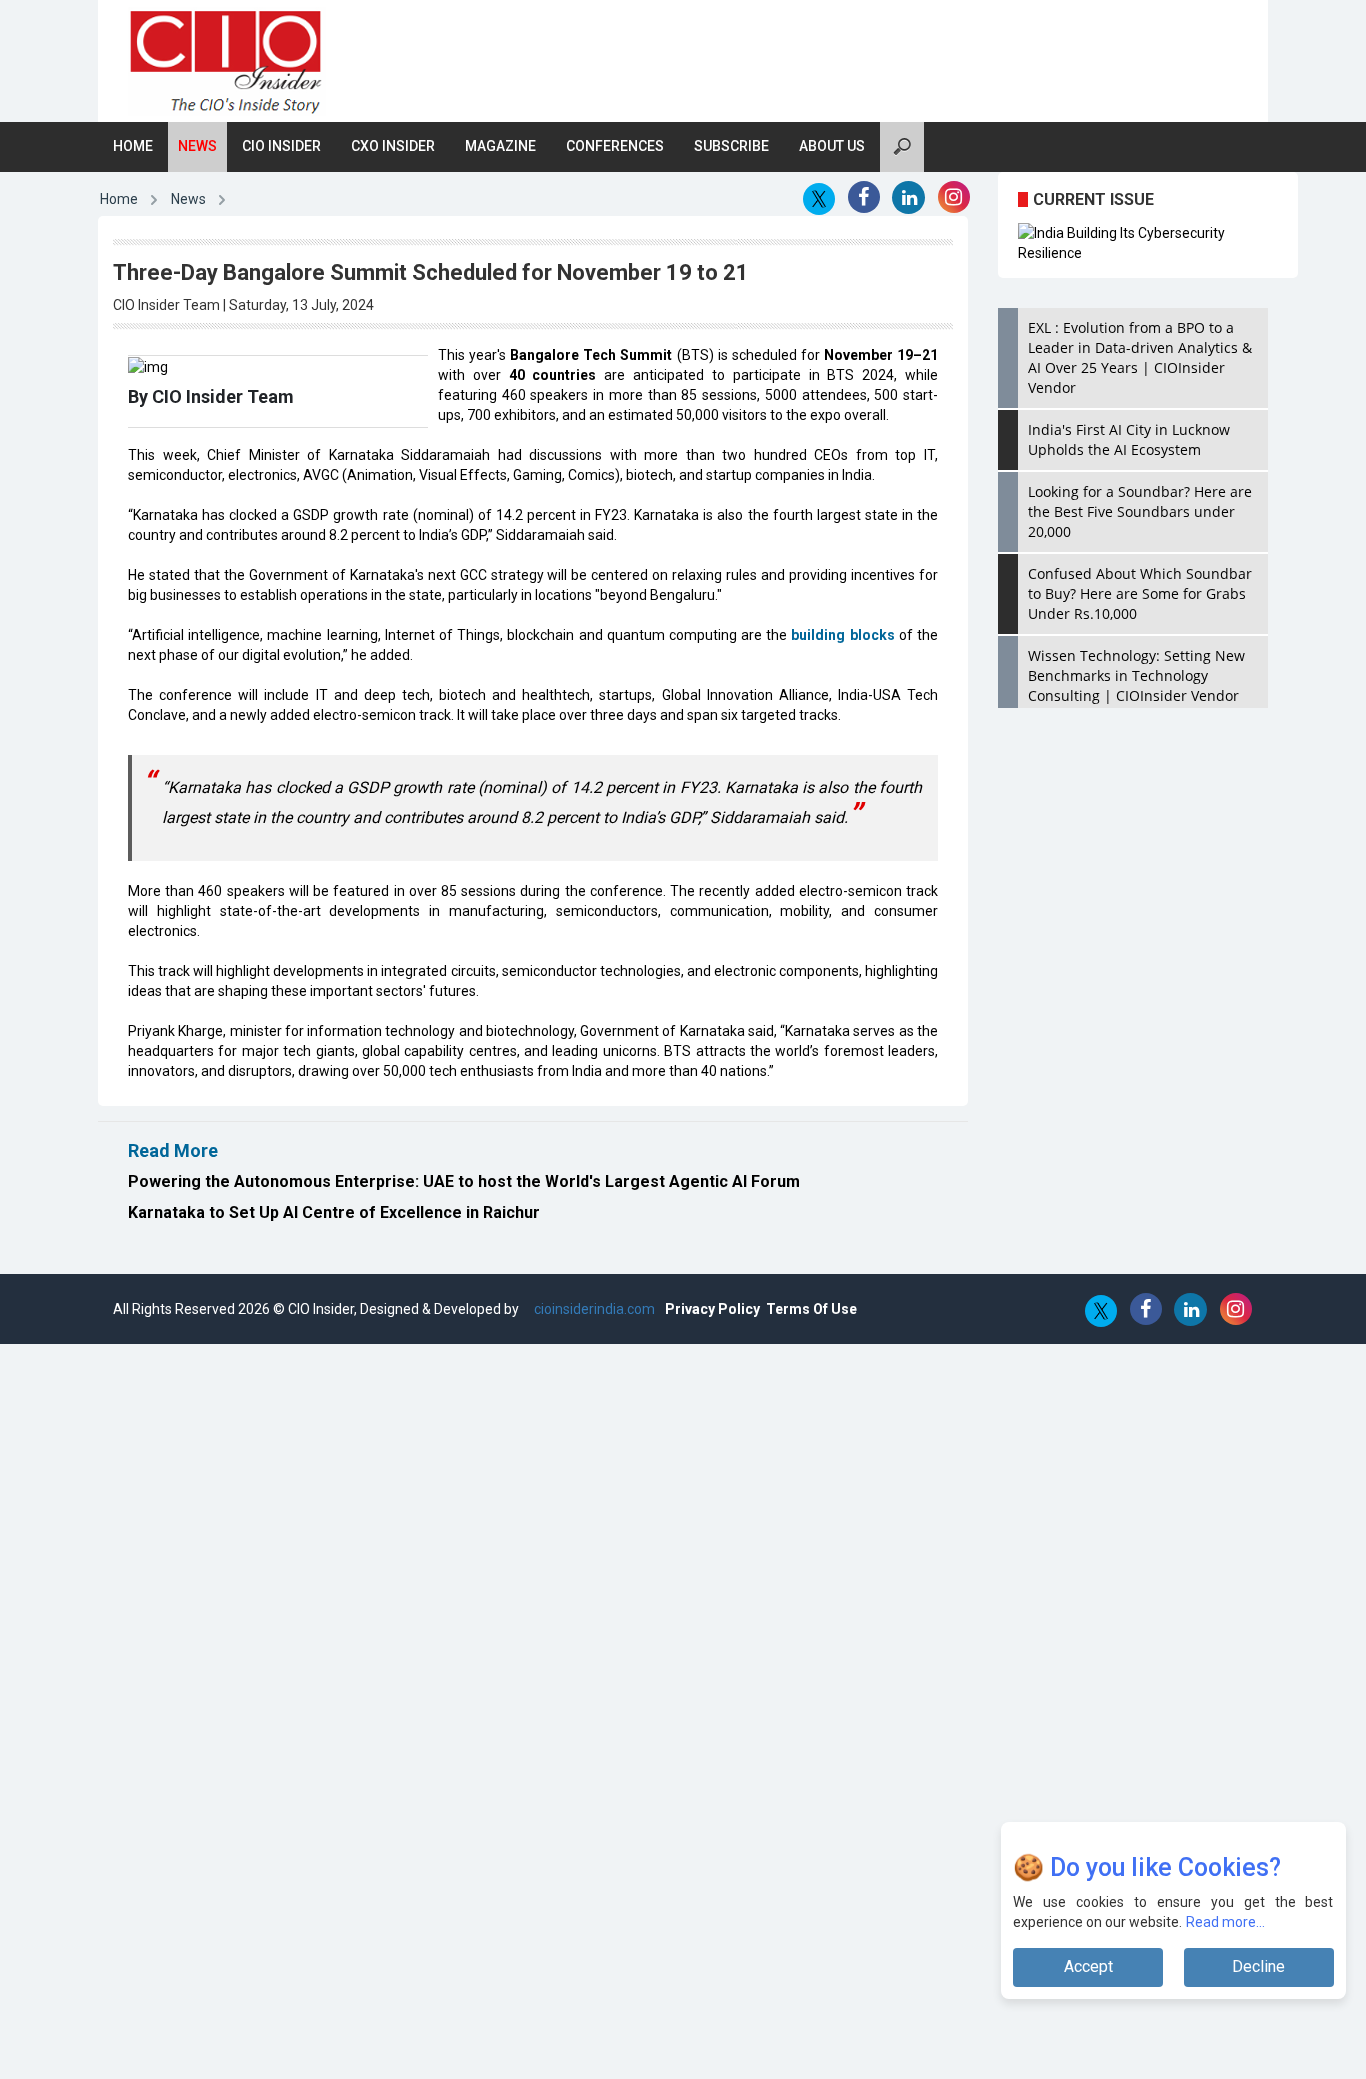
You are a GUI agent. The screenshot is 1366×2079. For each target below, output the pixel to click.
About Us (832, 146)
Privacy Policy (712, 1309)
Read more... (1225, 1922)
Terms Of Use (811, 1309)
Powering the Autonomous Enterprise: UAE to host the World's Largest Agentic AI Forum (464, 1181)
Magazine (500, 146)
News (197, 146)
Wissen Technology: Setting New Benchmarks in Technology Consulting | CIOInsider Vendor (1136, 675)
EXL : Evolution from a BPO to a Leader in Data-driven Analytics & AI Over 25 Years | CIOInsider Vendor (1140, 357)
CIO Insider (281, 146)
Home (133, 146)
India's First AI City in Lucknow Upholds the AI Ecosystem (1129, 439)
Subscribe (731, 146)
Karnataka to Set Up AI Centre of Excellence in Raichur (334, 1212)
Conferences (615, 146)
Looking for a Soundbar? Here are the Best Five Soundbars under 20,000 (1140, 511)
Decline (1258, 1966)
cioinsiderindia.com (593, 1309)
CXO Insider (393, 146)
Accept (1088, 1966)
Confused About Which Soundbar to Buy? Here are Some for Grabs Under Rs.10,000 (1140, 593)
